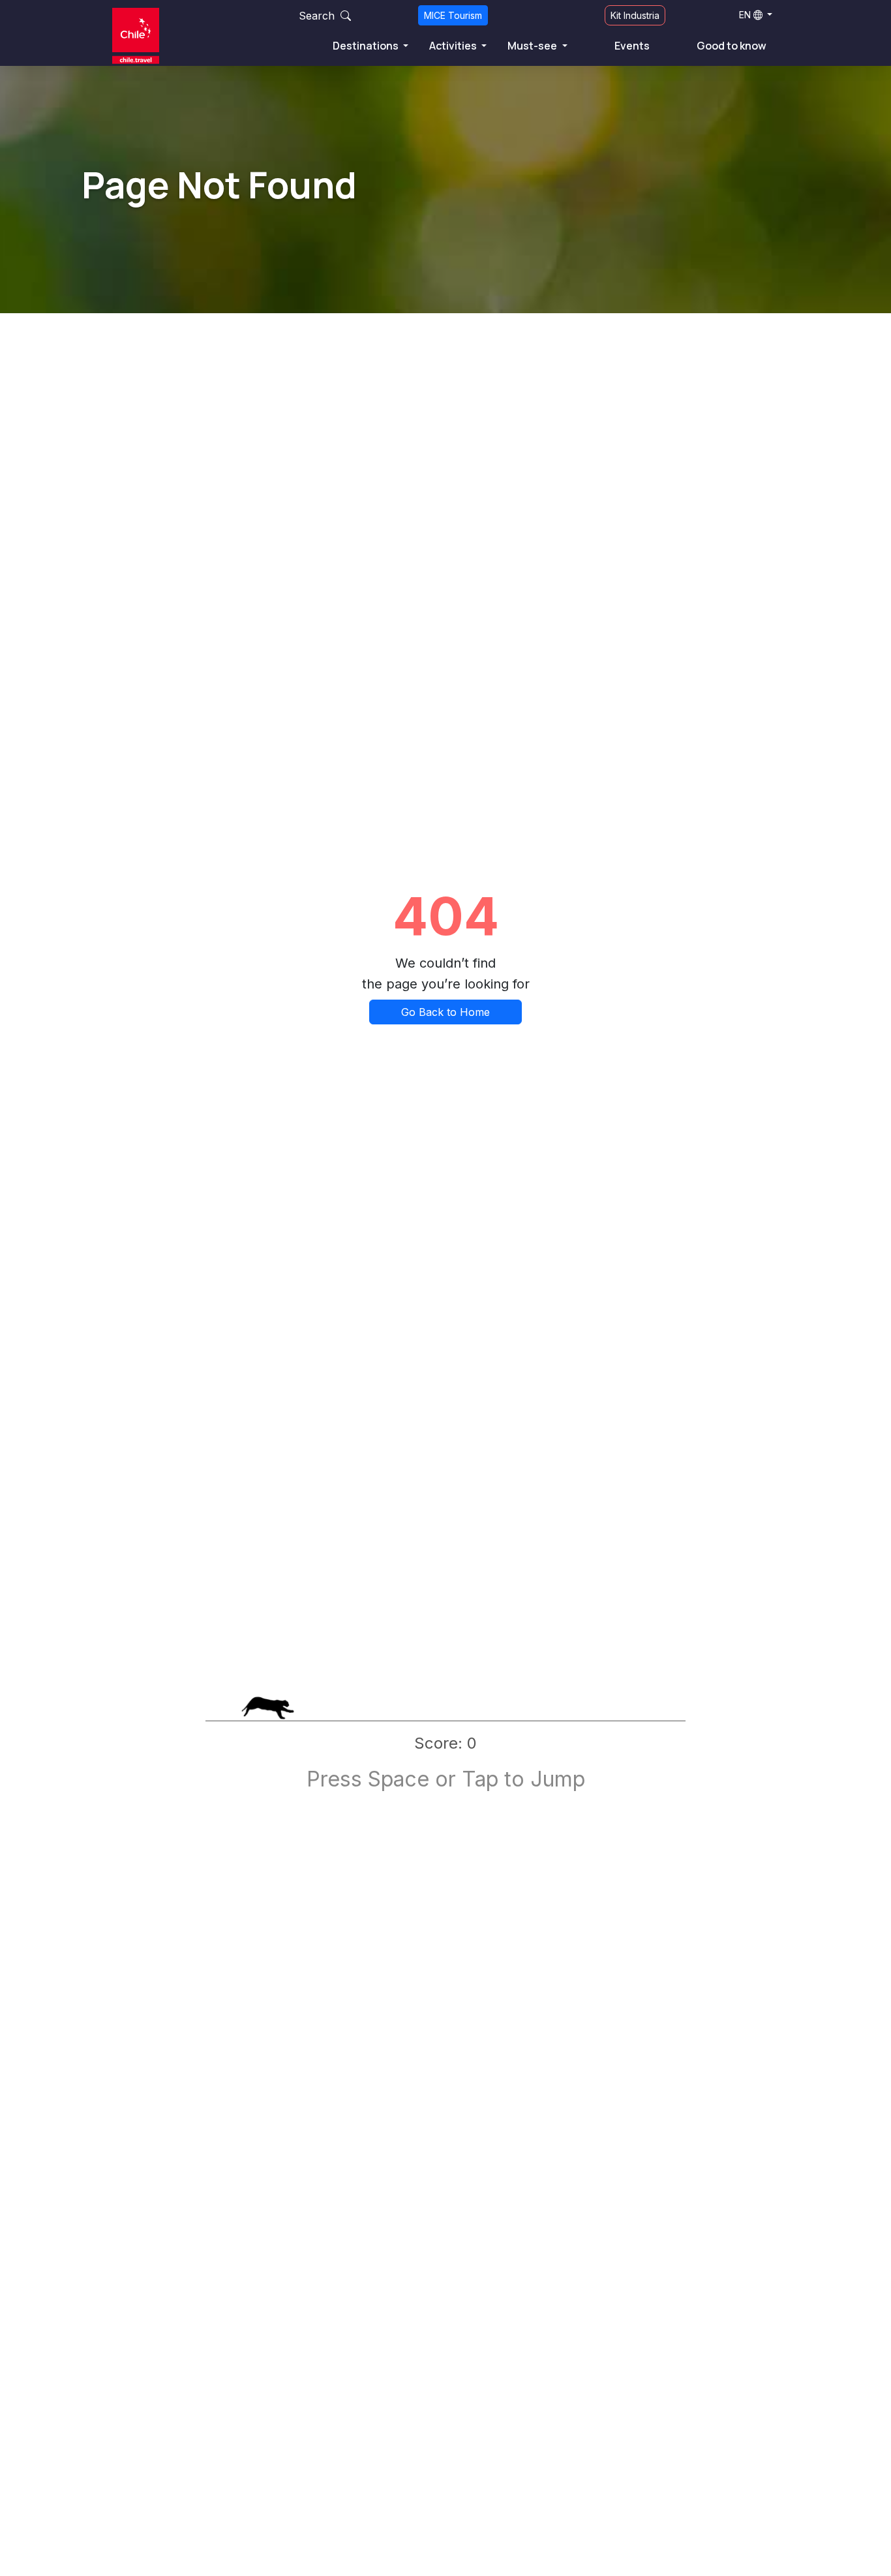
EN (745, 15)
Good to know (732, 46)
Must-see (533, 46)
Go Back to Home (445, 1012)
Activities (454, 46)
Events (632, 46)
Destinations (367, 46)
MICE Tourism (453, 15)
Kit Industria (635, 15)
